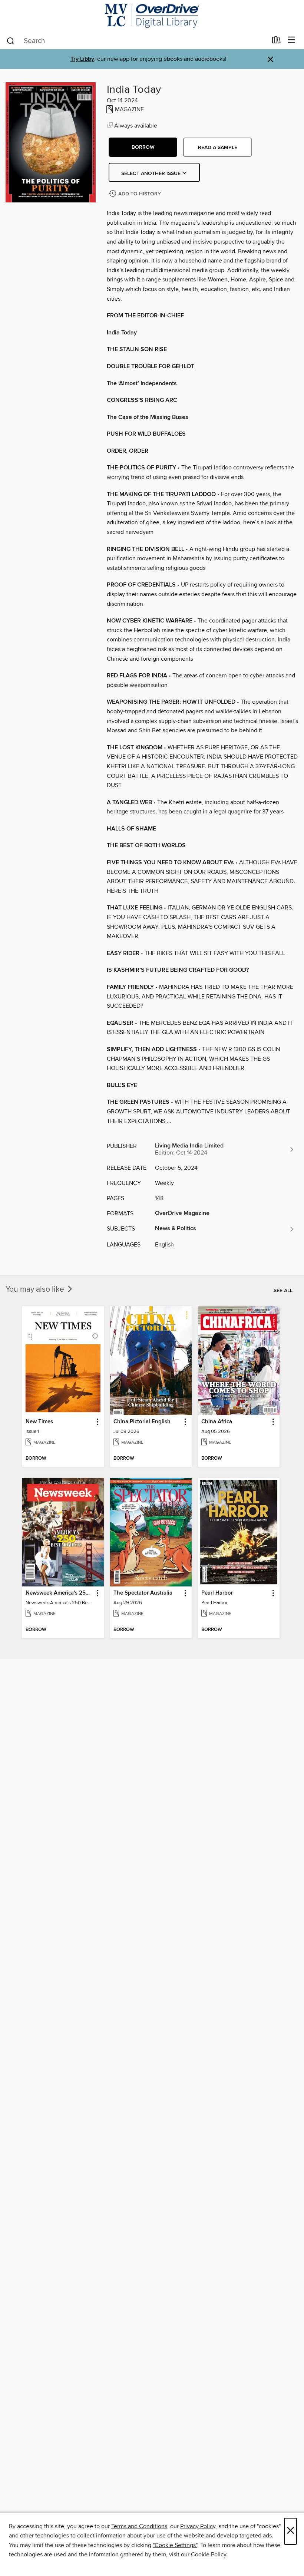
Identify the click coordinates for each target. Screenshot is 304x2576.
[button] (143, 147)
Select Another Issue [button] (152, 174)
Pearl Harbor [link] (217, 1593)
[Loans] (276, 42)
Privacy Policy (198, 2526)
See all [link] (283, 1291)
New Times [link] (39, 1422)
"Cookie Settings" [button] (175, 2545)
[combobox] (137, 41)
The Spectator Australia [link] (143, 1593)
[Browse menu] (292, 40)
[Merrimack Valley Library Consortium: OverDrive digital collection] (152, 16)
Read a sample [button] (218, 148)
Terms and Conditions (139, 2526)
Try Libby (82, 59)
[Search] (11, 40)
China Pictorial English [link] (142, 1422)
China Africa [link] (217, 1422)
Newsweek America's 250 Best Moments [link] (60, 1593)
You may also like (36, 1289)
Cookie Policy (209, 2554)
